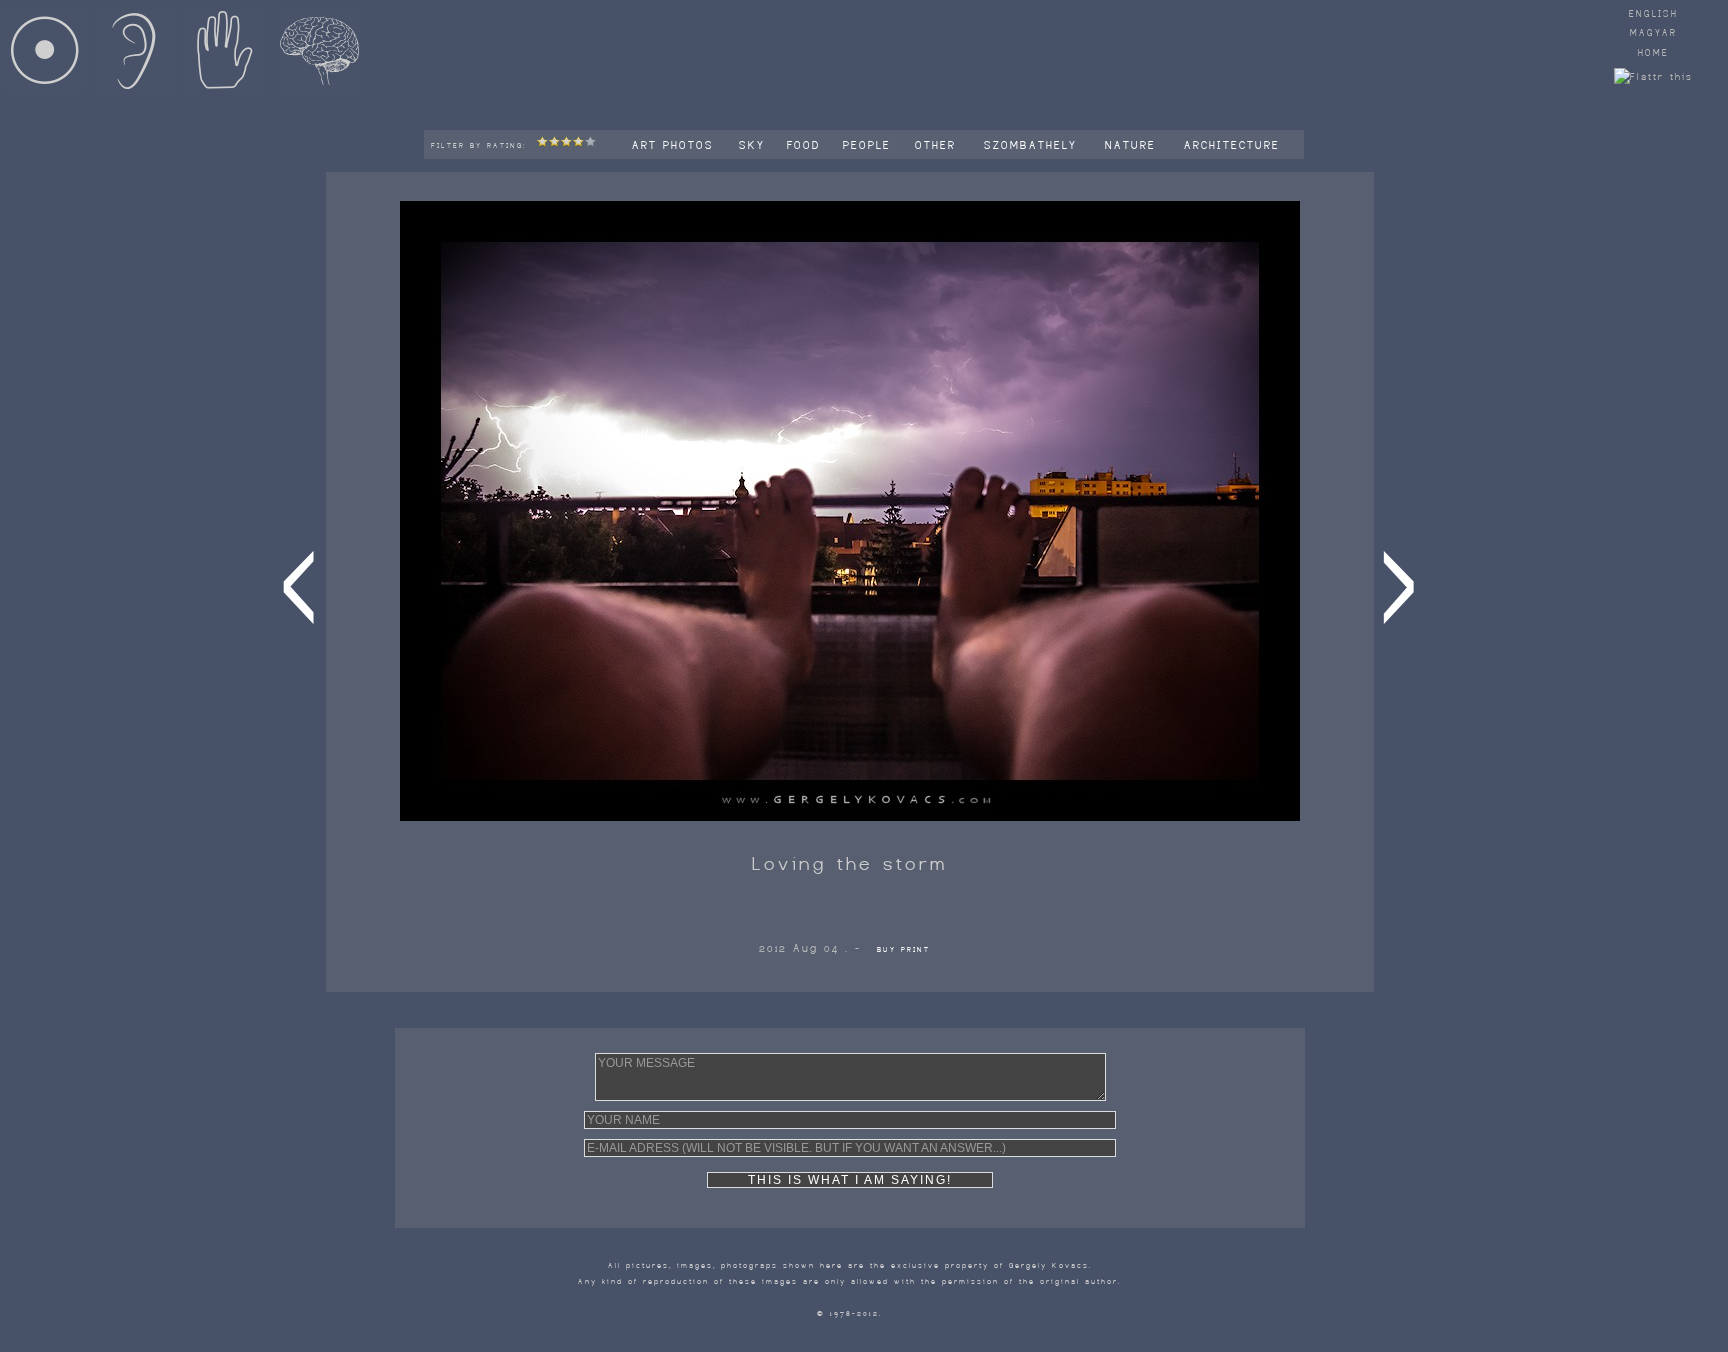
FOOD (806, 145)
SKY (755, 145)
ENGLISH (1653, 14)
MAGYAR (1653, 33)
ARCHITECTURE (1235, 145)
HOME (1653, 53)
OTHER (938, 145)
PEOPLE (870, 145)
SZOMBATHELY (1033, 145)
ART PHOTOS (676, 145)
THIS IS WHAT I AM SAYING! (850, 1180)
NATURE (1133, 145)
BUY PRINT (903, 949)
